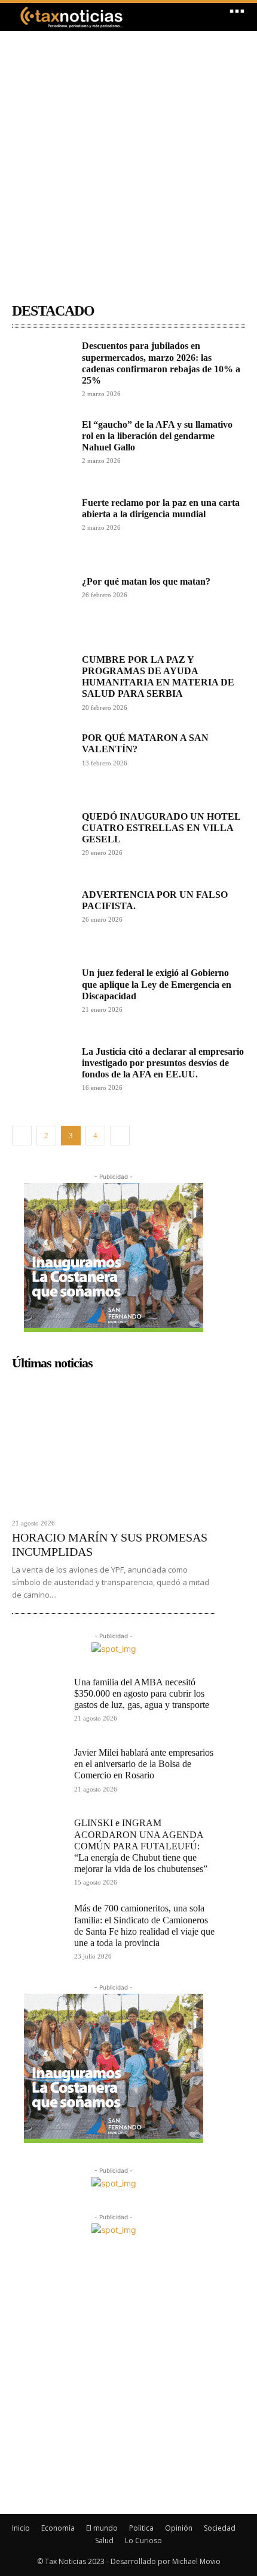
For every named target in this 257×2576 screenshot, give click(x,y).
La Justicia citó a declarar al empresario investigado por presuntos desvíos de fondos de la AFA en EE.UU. (163, 1063)
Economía (58, 2528)
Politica (141, 2528)
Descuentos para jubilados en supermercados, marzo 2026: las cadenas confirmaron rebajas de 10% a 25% (161, 363)
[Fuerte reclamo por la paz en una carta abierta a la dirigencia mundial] (42, 527)
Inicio (21, 2528)
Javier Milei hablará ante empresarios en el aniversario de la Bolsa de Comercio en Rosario (144, 1764)
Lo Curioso (143, 2541)
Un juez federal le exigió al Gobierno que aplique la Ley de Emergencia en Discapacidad (157, 984)
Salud (104, 2541)
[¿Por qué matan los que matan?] (42, 606)
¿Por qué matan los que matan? (146, 581)
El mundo (102, 2528)
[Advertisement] (128, 159)
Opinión (179, 2528)
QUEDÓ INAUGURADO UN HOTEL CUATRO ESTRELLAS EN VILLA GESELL (161, 828)
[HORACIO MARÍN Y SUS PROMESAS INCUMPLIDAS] (114, 1444)
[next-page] (120, 1136)
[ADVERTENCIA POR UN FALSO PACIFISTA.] (42, 919)
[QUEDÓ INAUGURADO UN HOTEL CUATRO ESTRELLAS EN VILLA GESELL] (42, 841)
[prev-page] (22, 1136)
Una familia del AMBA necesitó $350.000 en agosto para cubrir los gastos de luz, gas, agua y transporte (142, 1693)
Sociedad (220, 2528)
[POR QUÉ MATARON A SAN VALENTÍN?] (42, 762)
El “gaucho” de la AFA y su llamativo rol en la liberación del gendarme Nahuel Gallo (157, 436)
